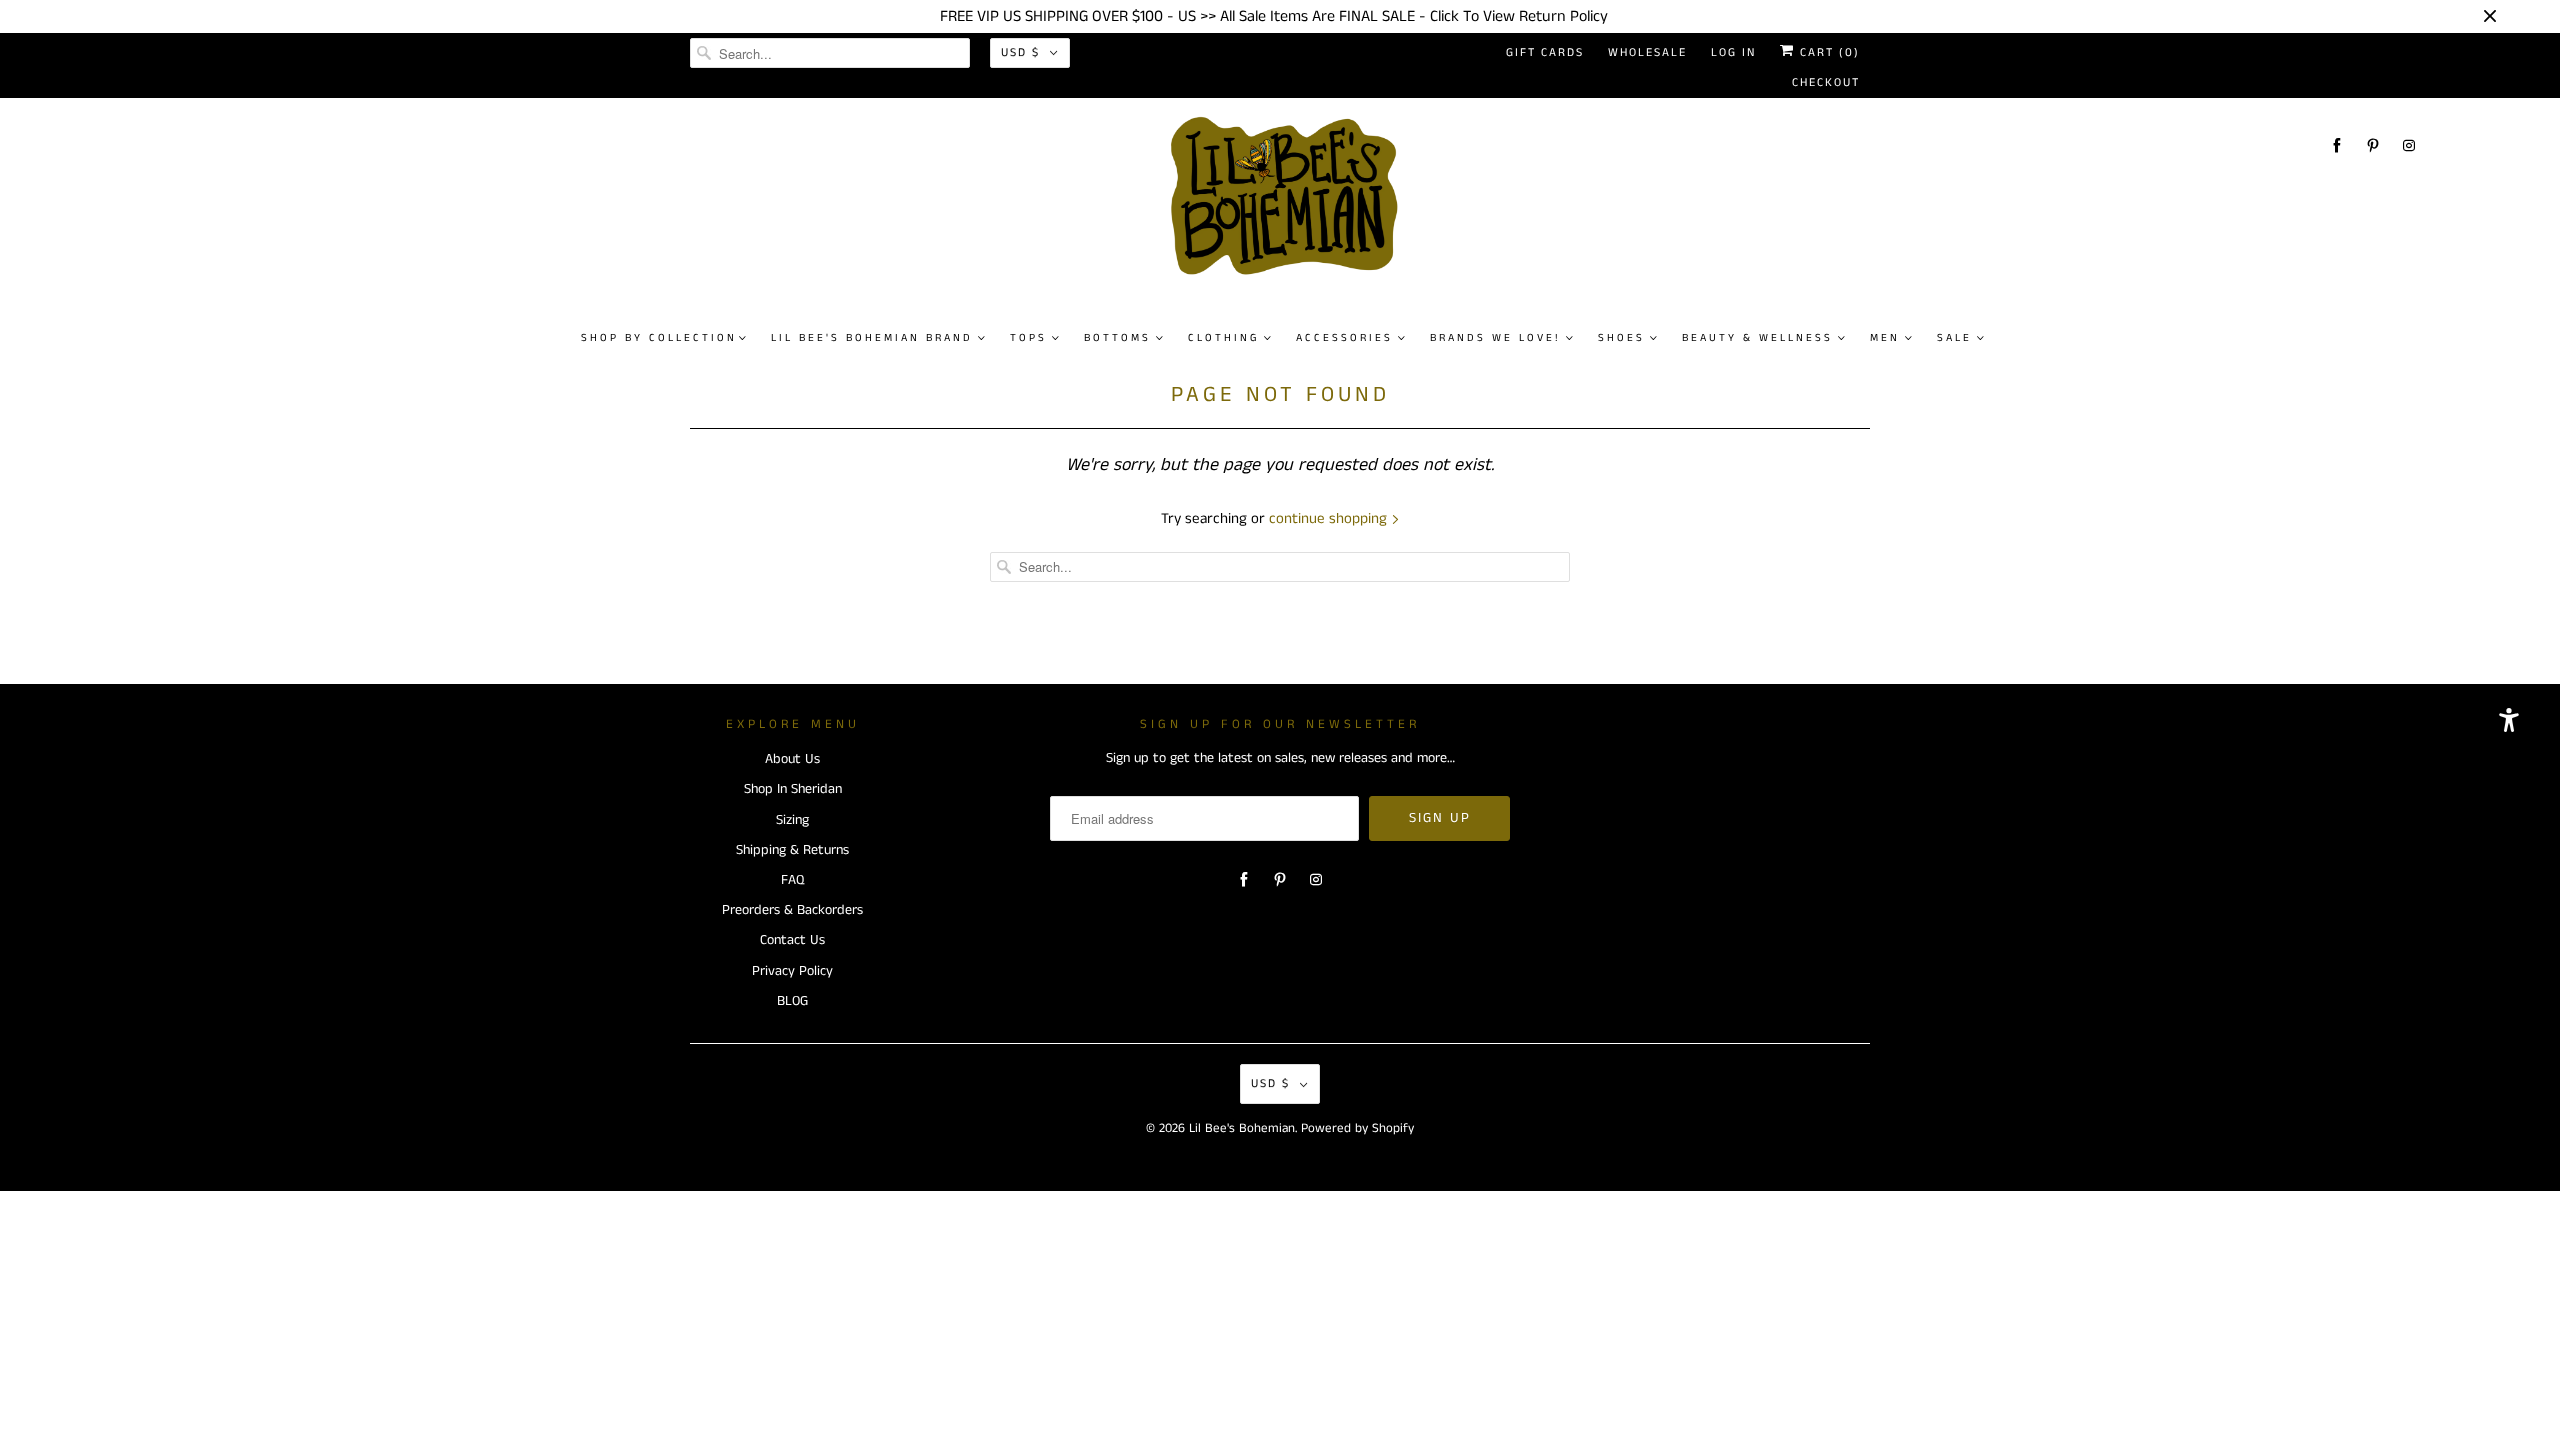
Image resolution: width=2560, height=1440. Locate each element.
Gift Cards (1545, 52)
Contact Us (792, 940)
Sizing (792, 820)
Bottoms (1117, 338)
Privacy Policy (792, 971)
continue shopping (1330, 518)
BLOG (792, 1001)
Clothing (1223, 338)
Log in (1733, 52)
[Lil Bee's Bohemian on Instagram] (2409, 145)
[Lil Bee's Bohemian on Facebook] (2337, 145)
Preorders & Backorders (792, 910)
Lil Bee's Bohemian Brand (872, 338)
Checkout (1826, 82)
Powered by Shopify (1357, 1128)
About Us (792, 759)
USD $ (1020, 52)
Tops (1028, 338)
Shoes (1621, 338)
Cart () (1827, 52)
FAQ (792, 880)
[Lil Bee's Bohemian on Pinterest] (2373, 145)
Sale (1954, 338)
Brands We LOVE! (1495, 338)
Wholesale (1647, 52)
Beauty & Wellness (1757, 338)
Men (1885, 338)
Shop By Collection (659, 338)
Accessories (1344, 338)
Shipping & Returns (792, 850)
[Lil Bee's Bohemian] (1290, 204)
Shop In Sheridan (793, 789)
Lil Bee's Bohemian (1242, 1128)
